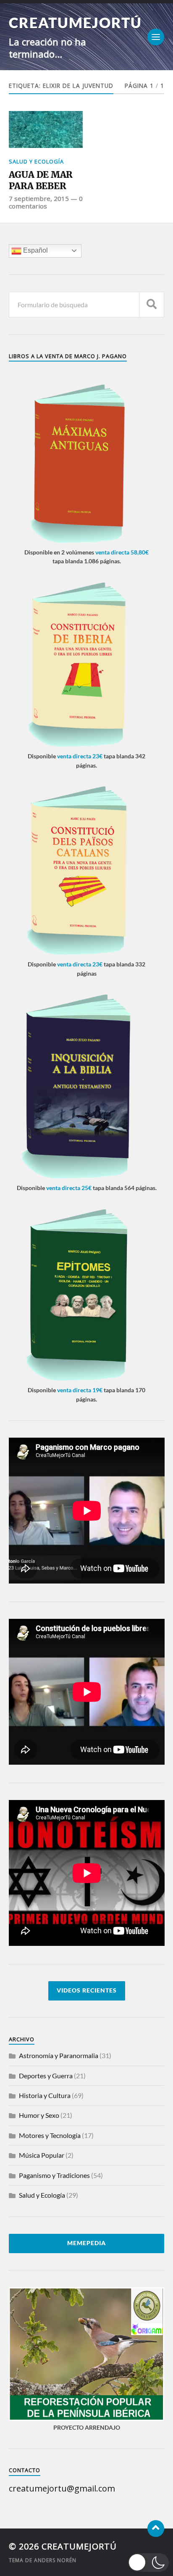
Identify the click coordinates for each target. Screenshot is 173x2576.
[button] (149, 2563)
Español (35, 250)
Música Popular (42, 2155)
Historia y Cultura (45, 2095)
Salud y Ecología (36, 161)
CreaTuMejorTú (75, 22)
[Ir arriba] (156, 2528)
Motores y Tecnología (50, 2135)
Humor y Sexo (39, 2115)
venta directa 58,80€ (122, 552)
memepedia (86, 2243)
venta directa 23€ (80, 756)
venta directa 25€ (69, 1188)
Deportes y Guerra (46, 2076)
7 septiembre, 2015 (39, 198)
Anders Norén (55, 2560)
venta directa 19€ (80, 1390)
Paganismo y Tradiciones (54, 2175)
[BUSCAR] (152, 305)
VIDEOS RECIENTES (87, 1990)
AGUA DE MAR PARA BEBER (41, 181)
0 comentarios (46, 202)
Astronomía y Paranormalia (59, 2055)
